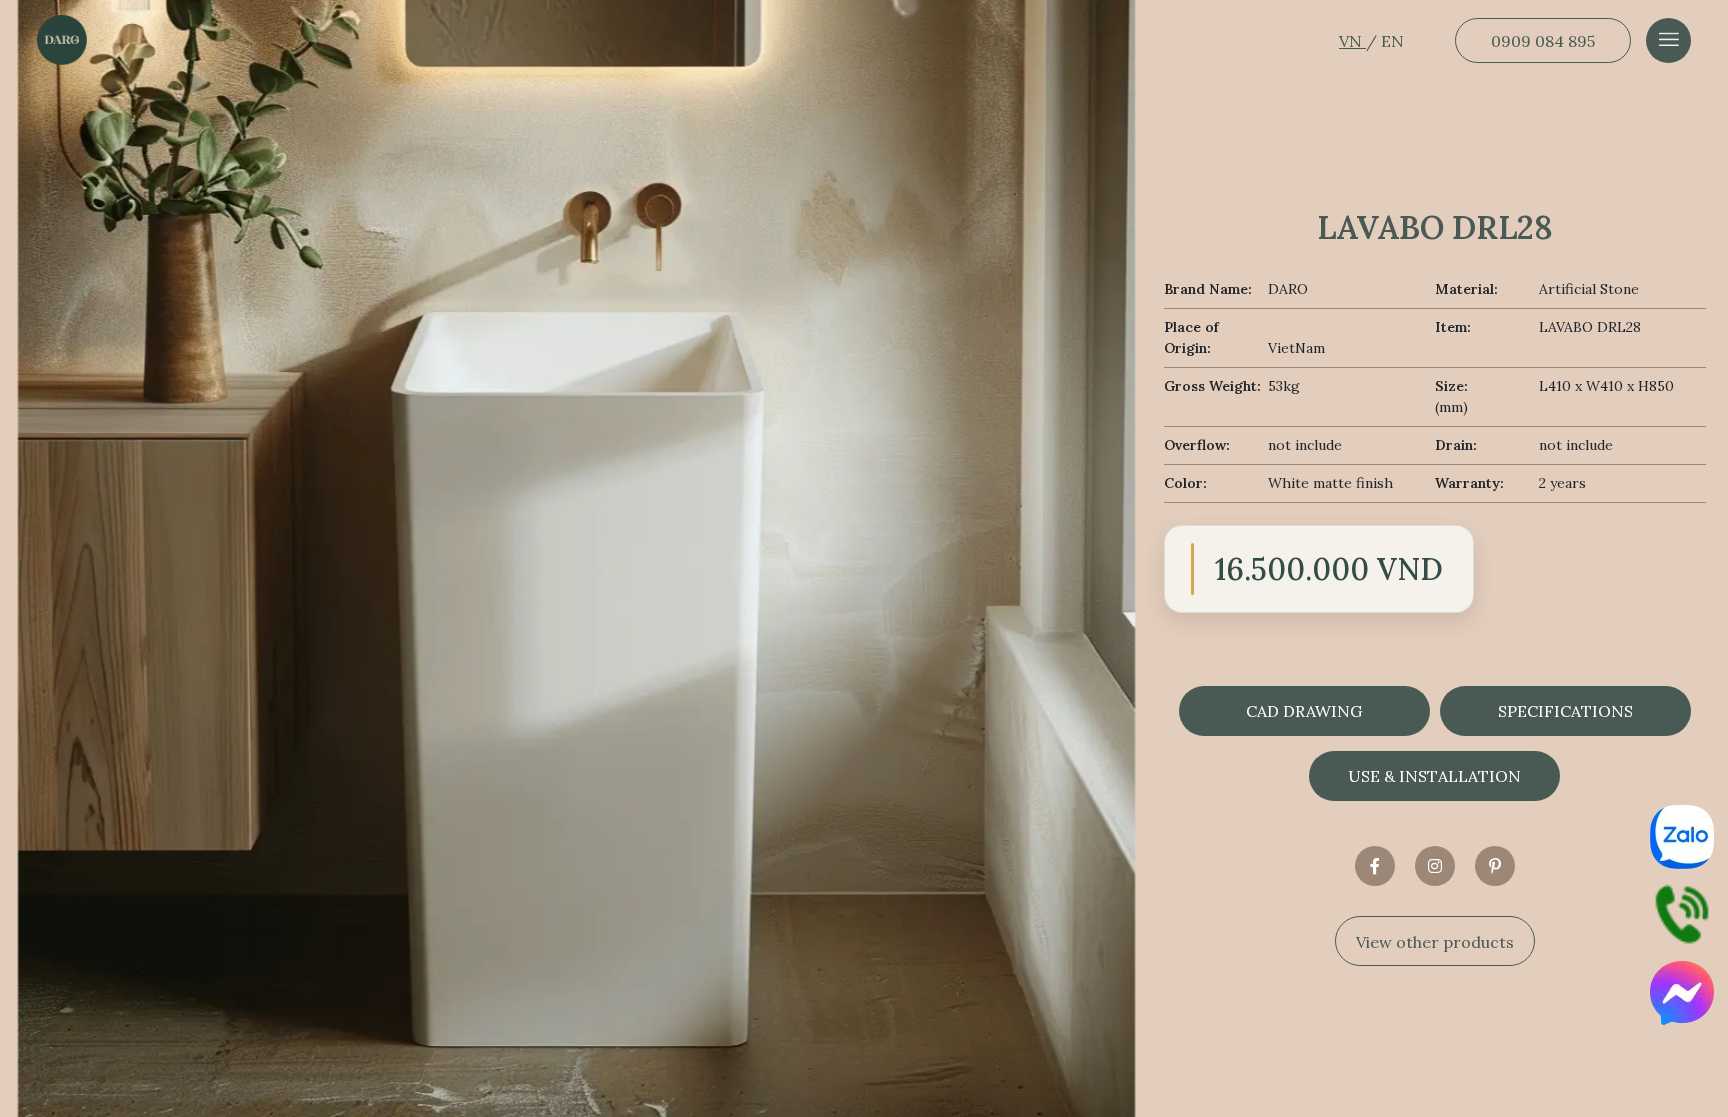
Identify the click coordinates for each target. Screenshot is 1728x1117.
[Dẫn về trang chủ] (62, 40)
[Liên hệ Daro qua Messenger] (1682, 993)
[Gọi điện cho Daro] (1682, 915)
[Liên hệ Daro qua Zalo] (1682, 837)
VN (1352, 41)
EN (1392, 41)
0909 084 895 (1543, 41)
